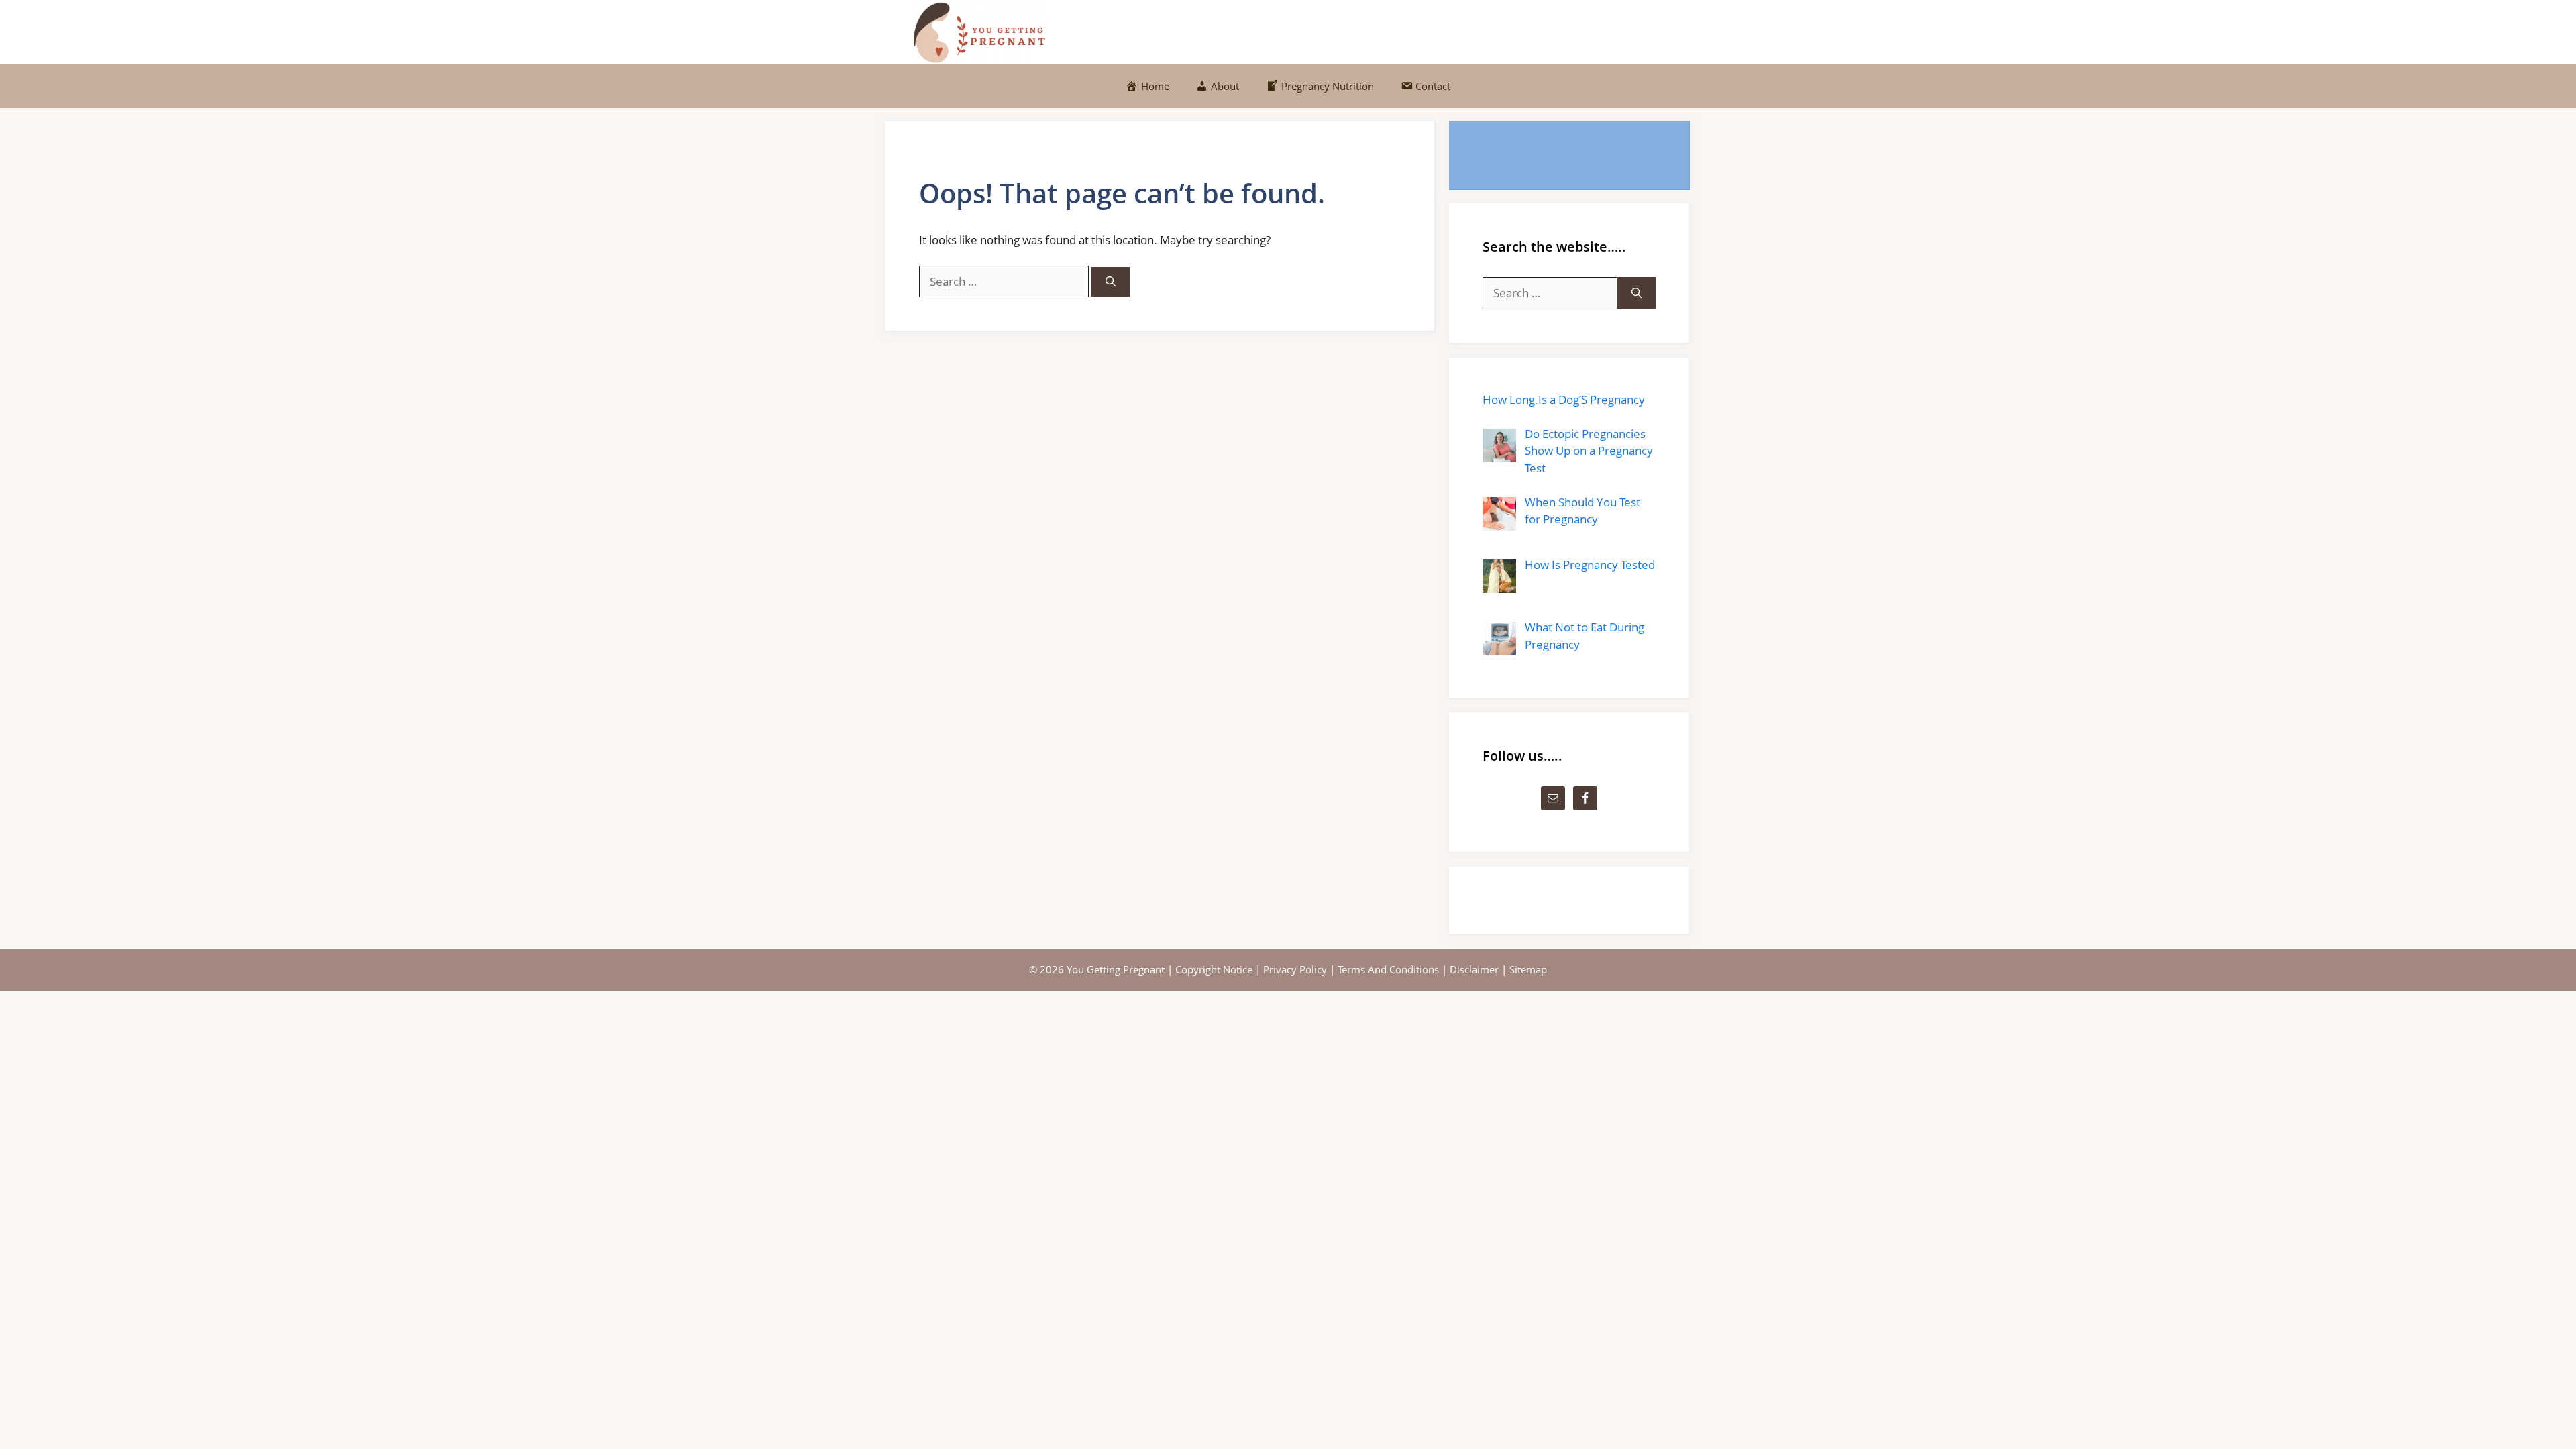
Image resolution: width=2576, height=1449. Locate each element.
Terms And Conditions (1388, 969)
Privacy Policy (1295, 969)
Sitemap (1528, 969)
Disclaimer (1474, 969)
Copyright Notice (1214, 969)
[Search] (1111, 282)
